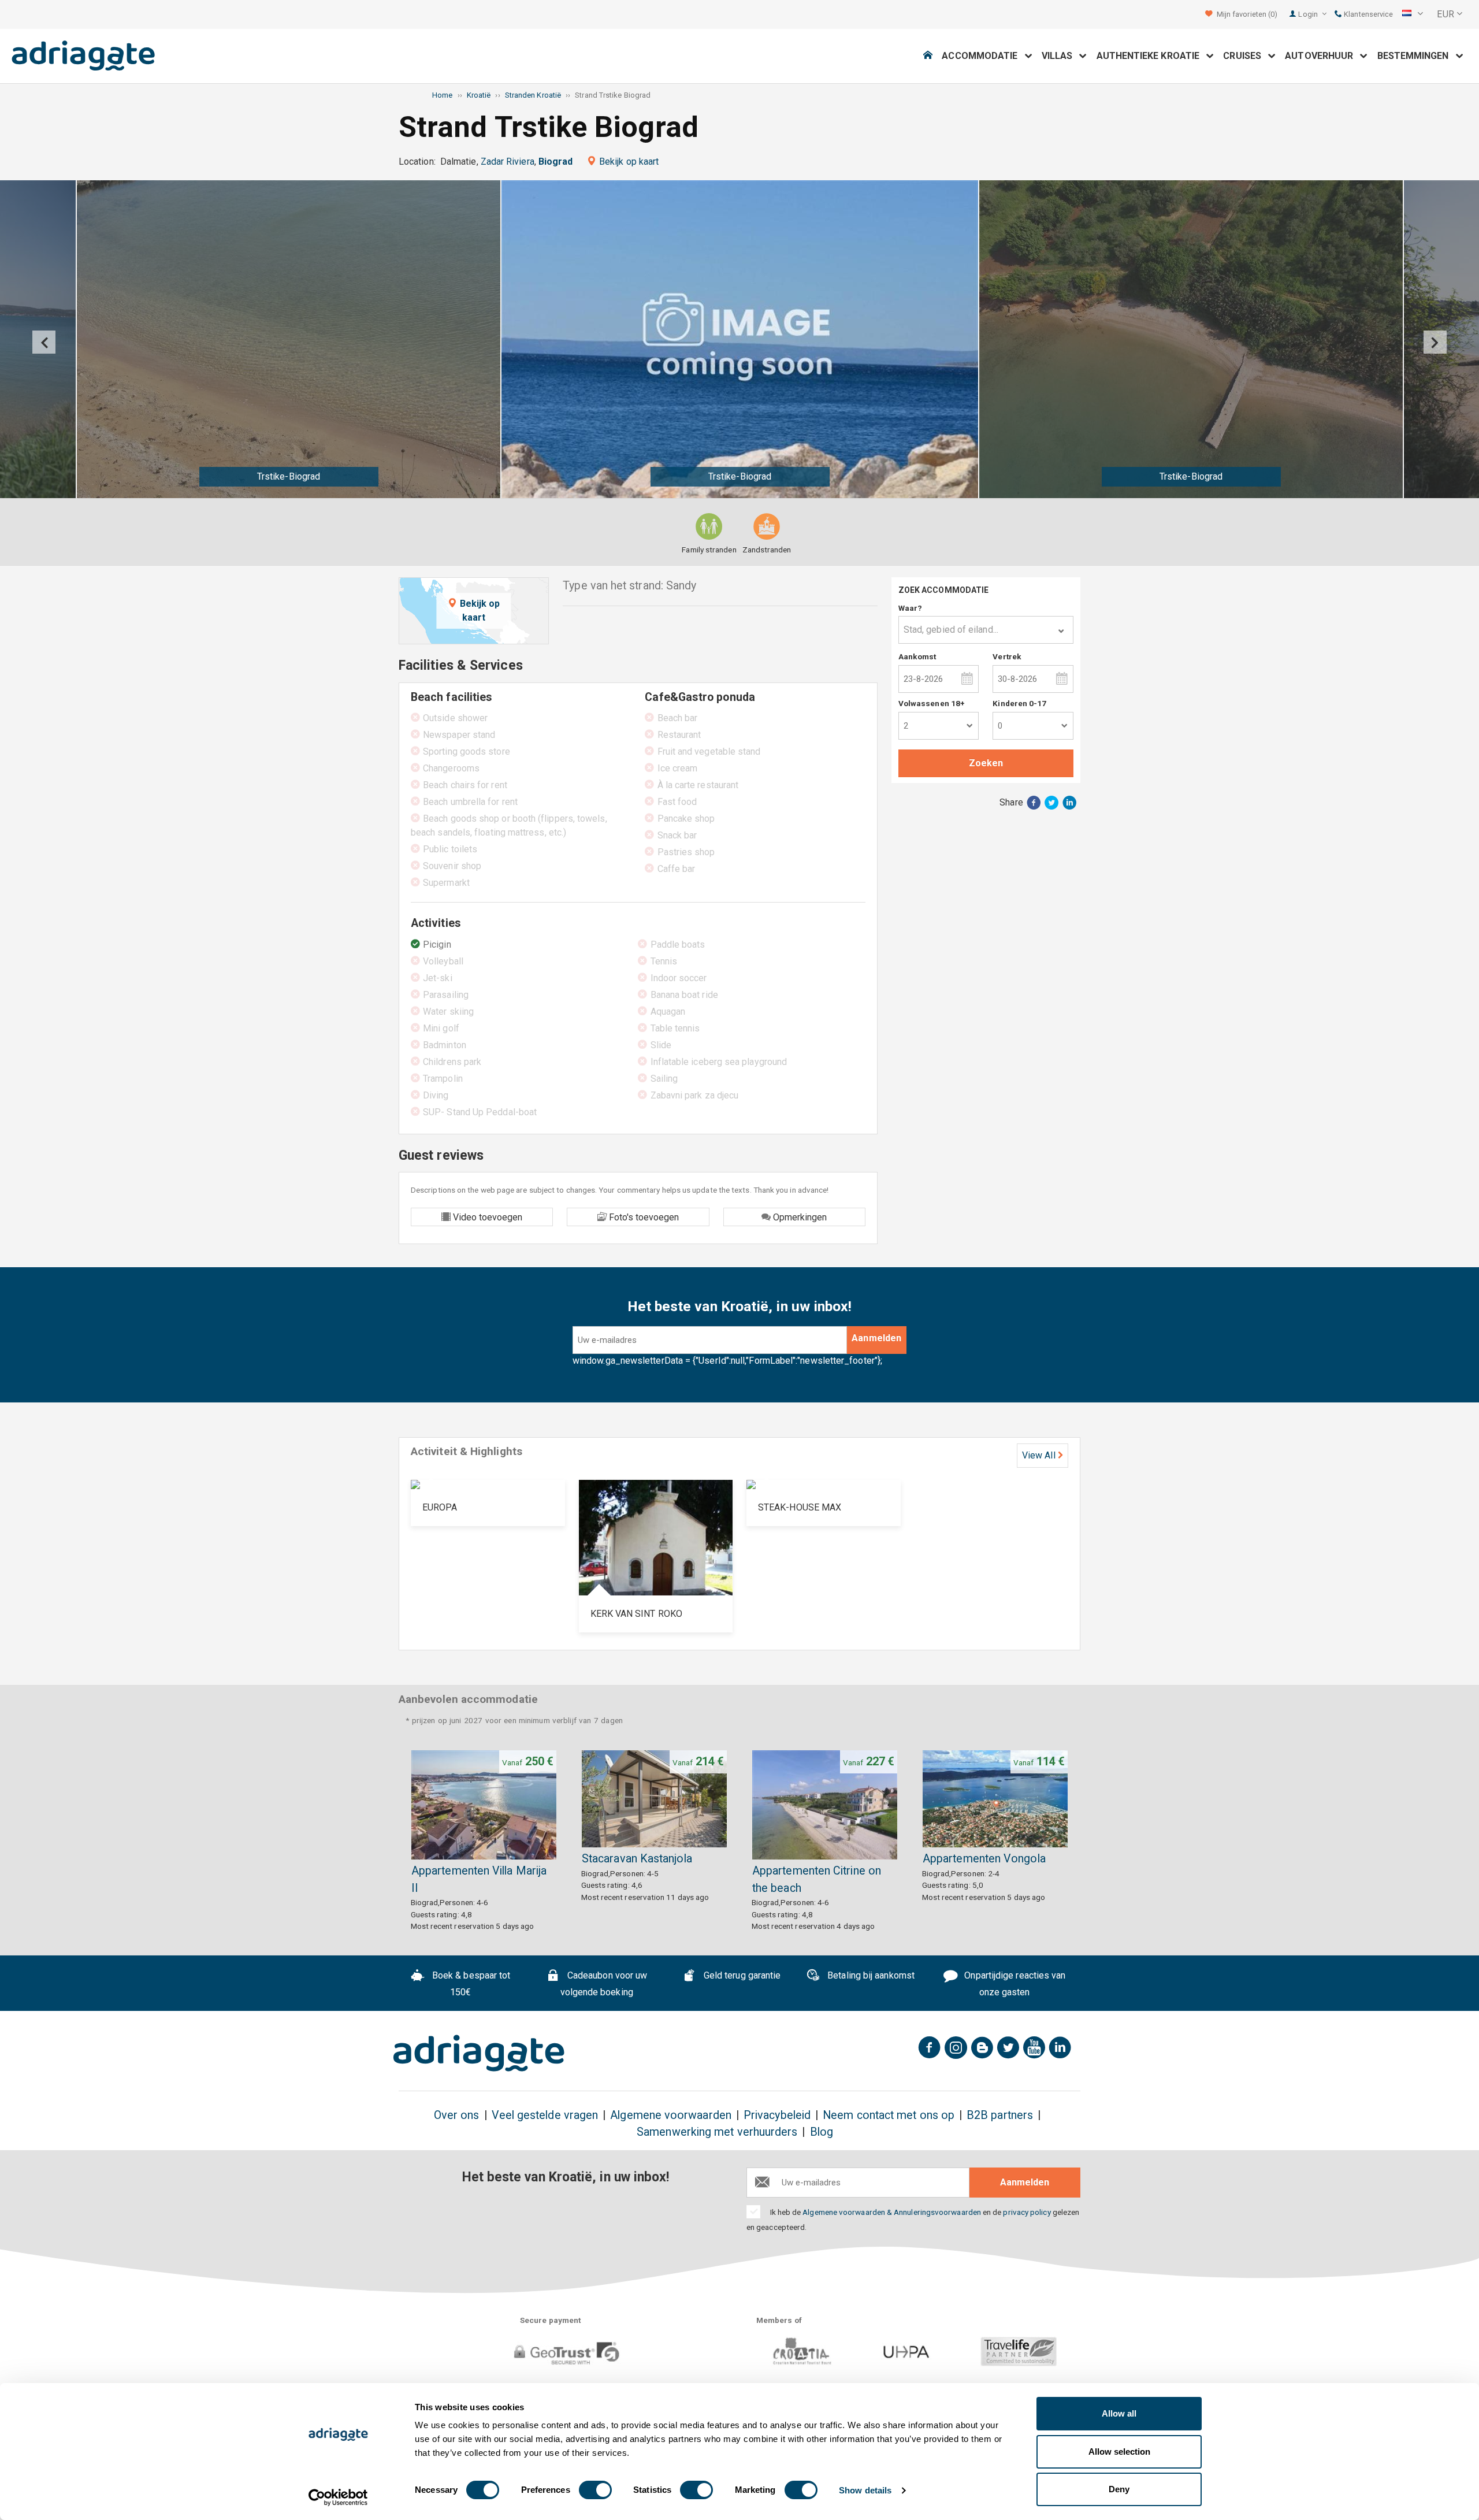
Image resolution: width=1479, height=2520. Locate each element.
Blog (822, 2132)
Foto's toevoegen (643, 1217)
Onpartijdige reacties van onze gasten (1014, 1984)
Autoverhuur (1322, 56)
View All (1039, 1455)
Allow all (1119, 2413)
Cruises (1246, 56)
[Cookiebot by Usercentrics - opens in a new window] (338, 2497)
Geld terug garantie (741, 1976)
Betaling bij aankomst (870, 1976)
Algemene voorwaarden (671, 2115)
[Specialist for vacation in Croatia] (479, 2053)
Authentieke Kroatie (1152, 56)
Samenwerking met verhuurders (717, 2132)
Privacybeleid (777, 2115)
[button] (1413, 14)
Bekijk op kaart (629, 162)
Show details (865, 2490)
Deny (1119, 2489)
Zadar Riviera (508, 162)
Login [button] (1309, 14)
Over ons (457, 2115)
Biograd (556, 162)
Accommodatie (983, 56)
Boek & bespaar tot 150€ (470, 1984)
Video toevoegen (486, 1217)
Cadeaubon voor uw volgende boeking (604, 1984)
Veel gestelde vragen (545, 2115)
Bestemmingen (1417, 56)
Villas (1061, 56)
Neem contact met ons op (889, 2115)
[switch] (595, 2490)
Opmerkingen (799, 1217)
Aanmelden (876, 1338)
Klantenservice (1367, 14)
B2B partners (1000, 2115)
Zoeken (986, 763)
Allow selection (1119, 2452)
